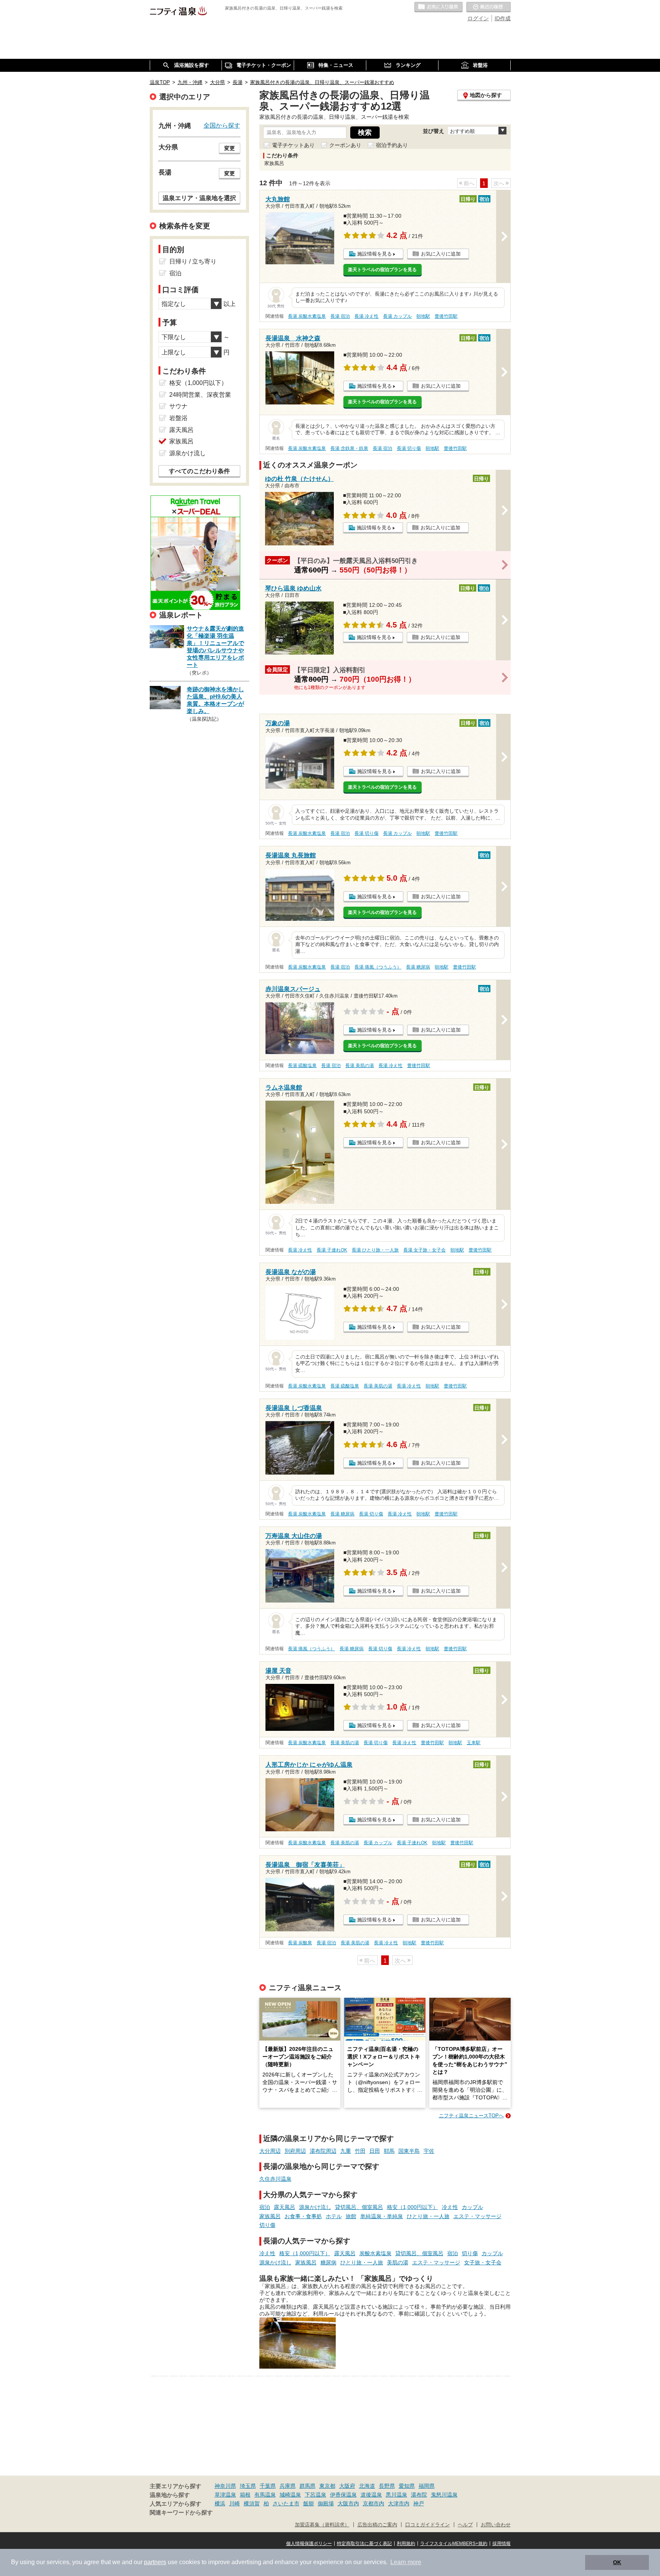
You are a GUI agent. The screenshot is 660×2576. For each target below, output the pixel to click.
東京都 (327, 2486)
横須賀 (252, 2503)
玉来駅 (474, 1743)
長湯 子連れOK (332, 1250)
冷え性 (450, 2207)
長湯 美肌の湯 (360, 1066)
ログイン (478, 18)
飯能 (309, 2503)
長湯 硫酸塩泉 (302, 1066)
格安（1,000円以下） (412, 2207)
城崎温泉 (290, 2495)
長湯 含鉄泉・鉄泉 (349, 448)
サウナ (178, 406)
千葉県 (268, 2486)
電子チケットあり (293, 145)
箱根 (245, 2495)
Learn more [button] (406, 2562)
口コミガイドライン (428, 2525)
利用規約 (406, 2544)
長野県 (387, 2486)
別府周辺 (295, 2151)
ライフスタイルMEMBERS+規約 (454, 2544)
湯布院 (419, 2495)
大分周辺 (270, 2151)
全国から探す (222, 125)
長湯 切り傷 (409, 448)
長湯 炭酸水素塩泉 (307, 316)
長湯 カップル (397, 316)
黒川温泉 (396, 2495)
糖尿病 (328, 2262)
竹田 (360, 2151)
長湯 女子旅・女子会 (425, 1250)
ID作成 (503, 18)
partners (155, 2562)
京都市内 (374, 2503)
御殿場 (326, 2503)
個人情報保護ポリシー (309, 2544)
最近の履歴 (489, 7)
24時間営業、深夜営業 (200, 395)
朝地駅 (423, 316)
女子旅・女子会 (483, 2262)
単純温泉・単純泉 (382, 2216)
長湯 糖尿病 (418, 967)
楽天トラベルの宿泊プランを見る (382, 270)
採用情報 (501, 2544)
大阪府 (347, 2486)
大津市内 (399, 2503)
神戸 (419, 2503)
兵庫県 (288, 2486)
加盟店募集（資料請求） (322, 2525)
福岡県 (427, 2486)
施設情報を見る (374, 254)
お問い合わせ (496, 2525)
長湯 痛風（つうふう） (378, 967)
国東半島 (409, 2151)
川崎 (235, 2503)
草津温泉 (225, 2495)
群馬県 (307, 2486)
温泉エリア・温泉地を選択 (199, 198)
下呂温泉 (315, 2495)
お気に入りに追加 (441, 254)
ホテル (334, 2216)
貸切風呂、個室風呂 (359, 2207)
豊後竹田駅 (446, 316)
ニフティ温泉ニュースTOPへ (471, 2116)
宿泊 (265, 2207)
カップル (472, 2207)
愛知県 (407, 2486)
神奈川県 (225, 2486)
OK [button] (617, 2562)
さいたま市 (286, 2503)
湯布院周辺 (323, 2151)
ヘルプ (465, 2525)
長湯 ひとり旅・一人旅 (375, 1250)
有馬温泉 (265, 2495)
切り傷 (267, 2225)
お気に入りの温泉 (438, 7)
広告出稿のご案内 (377, 2525)
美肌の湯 (398, 2262)
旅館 (351, 2216)
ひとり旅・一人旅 (428, 2216)
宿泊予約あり (392, 145)
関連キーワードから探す (181, 2513)
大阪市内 (348, 2503)
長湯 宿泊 (340, 316)
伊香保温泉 (343, 2495)
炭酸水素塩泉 (375, 2253)
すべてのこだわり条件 (199, 471)
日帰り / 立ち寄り (193, 261)
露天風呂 (285, 2207)
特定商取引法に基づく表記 (364, 2544)
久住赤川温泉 (275, 2179)
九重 (346, 2151)
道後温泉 (371, 2495)
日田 (375, 2151)
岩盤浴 (178, 418)
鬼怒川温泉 (444, 2495)
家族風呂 (270, 2216)
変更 (230, 148)
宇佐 (429, 2151)
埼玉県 (248, 2486)
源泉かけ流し (315, 2207)
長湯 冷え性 (366, 316)
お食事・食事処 (303, 2216)
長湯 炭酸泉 (300, 1943)
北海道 (367, 2486)
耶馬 (389, 2151)
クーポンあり (345, 145)
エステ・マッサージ (477, 2216)
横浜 (220, 2503)
